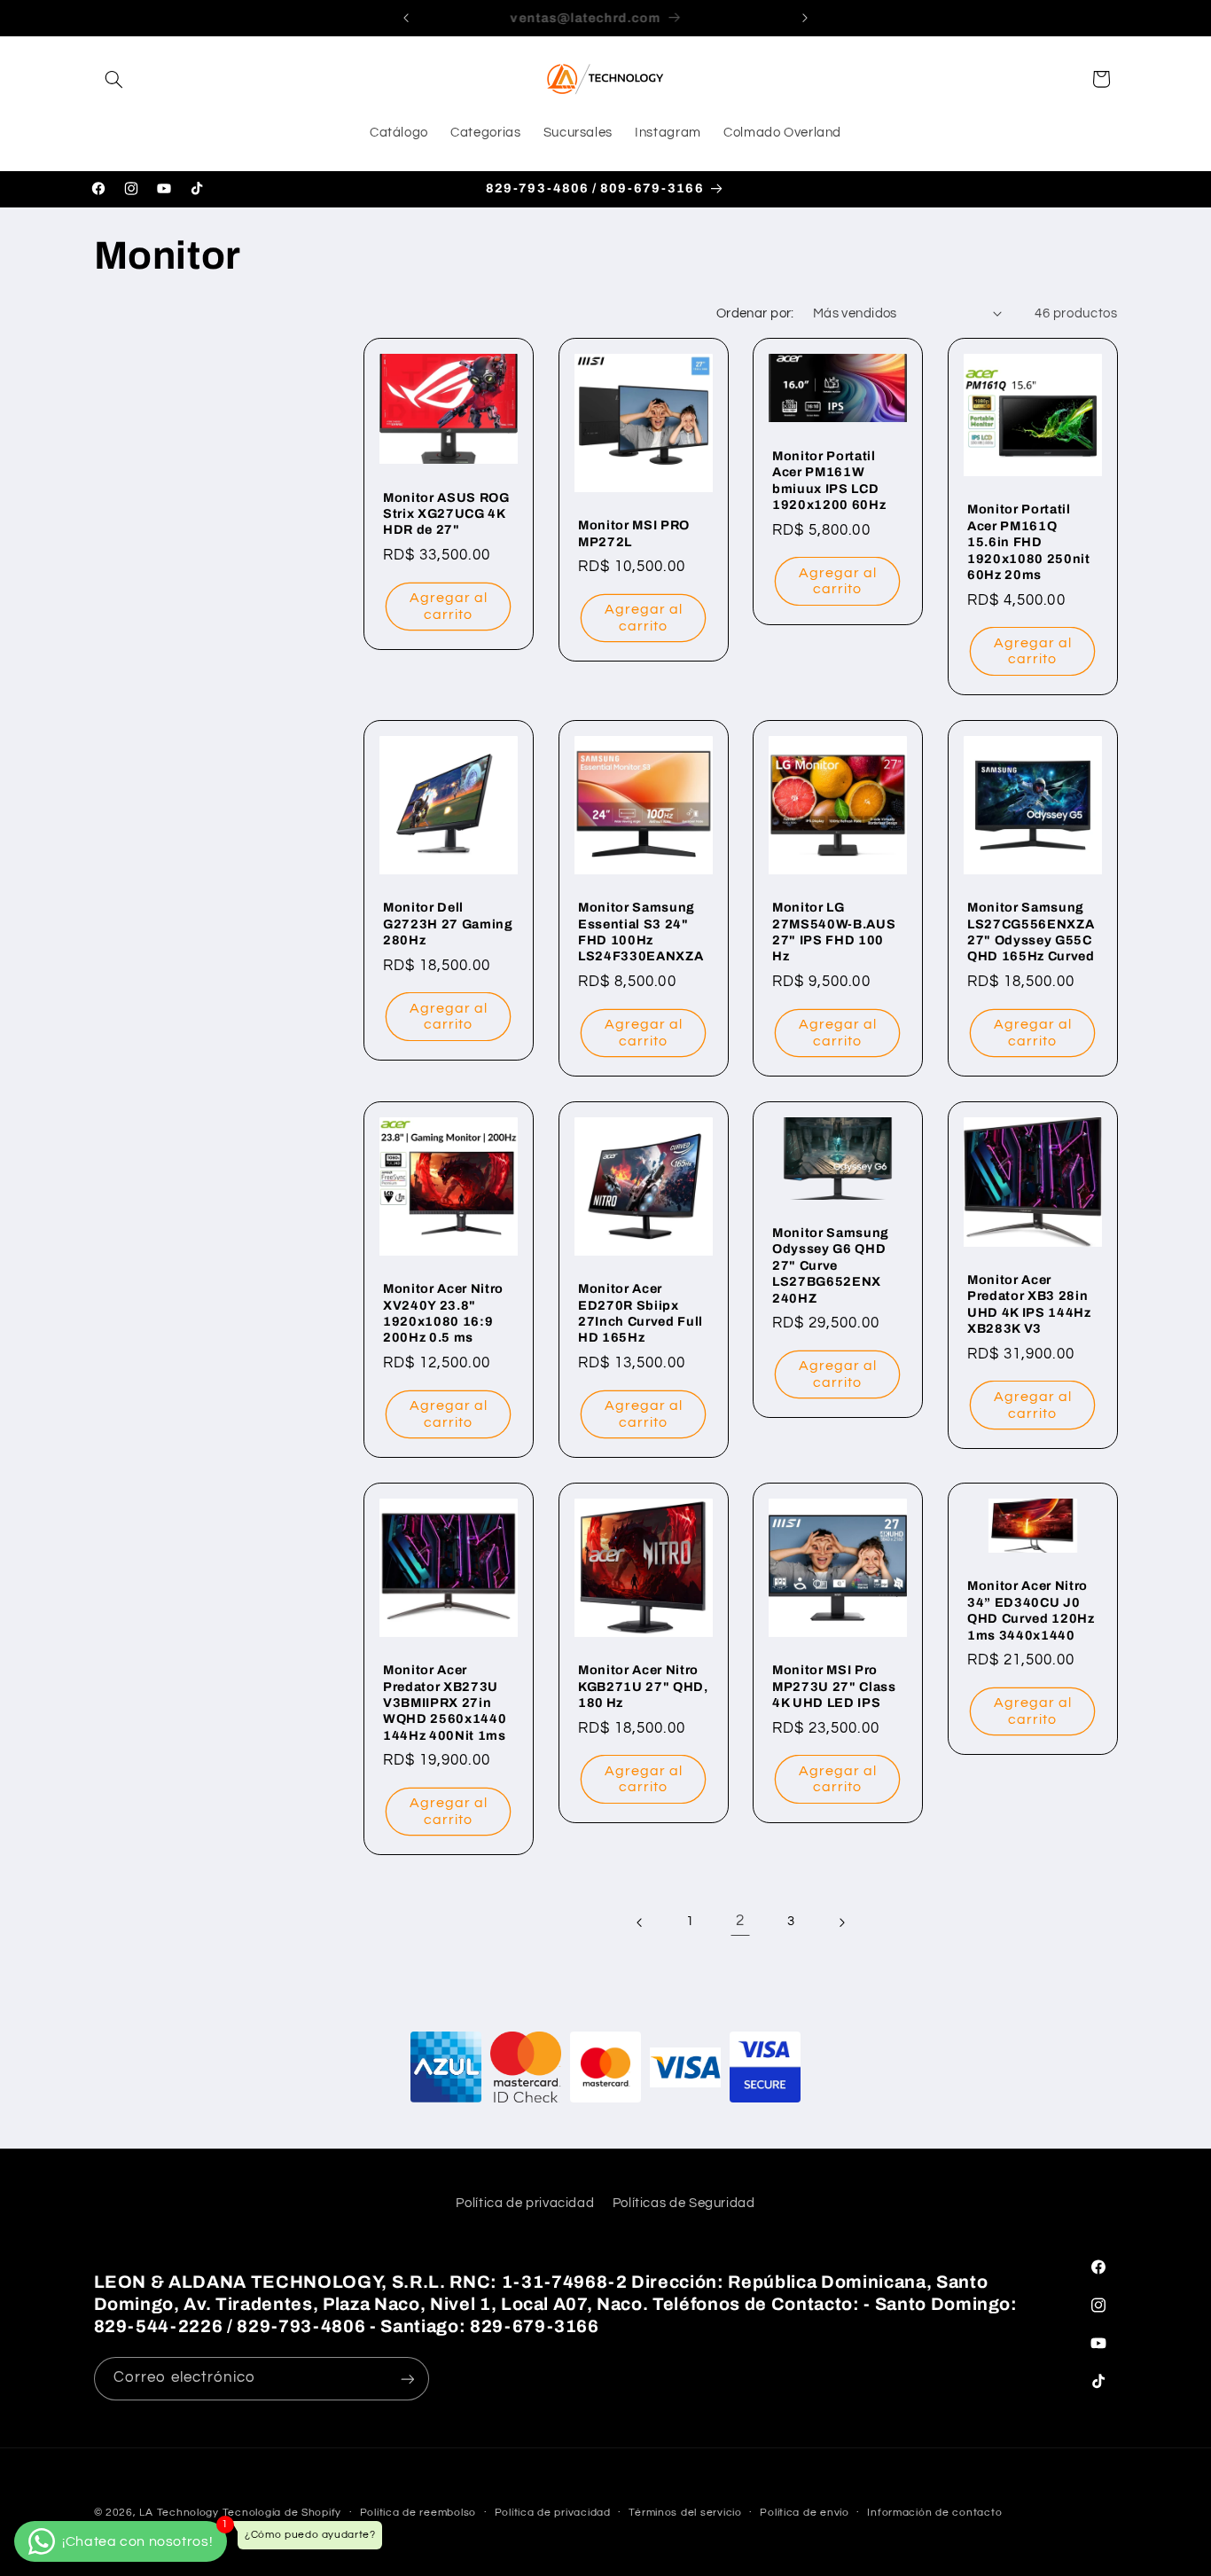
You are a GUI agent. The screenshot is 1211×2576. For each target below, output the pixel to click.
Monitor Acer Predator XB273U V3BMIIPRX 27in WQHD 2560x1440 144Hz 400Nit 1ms (445, 1703)
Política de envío (805, 2513)
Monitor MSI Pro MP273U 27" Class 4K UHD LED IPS (834, 1686)
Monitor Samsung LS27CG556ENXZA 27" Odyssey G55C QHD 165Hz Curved (1031, 932)
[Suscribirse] (407, 2379)
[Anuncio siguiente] (805, 18)
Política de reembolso (418, 2513)
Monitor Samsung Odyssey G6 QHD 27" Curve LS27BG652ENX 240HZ (831, 1265)
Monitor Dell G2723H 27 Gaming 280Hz (448, 924)
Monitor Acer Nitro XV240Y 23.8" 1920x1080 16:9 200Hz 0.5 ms (443, 1313)
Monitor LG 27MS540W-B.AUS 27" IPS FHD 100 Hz (834, 932)
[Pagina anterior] (640, 1922)
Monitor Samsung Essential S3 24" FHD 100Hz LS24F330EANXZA (641, 932)
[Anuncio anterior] (406, 18)
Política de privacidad (525, 2204)
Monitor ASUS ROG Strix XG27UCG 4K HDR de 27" (446, 514)
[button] (114, 79)
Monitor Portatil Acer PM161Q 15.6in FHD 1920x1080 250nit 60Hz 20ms (1029, 543)
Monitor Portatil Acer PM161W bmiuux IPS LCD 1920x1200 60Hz (829, 480)
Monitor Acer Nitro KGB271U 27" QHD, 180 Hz (643, 1686)
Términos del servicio (685, 2513)
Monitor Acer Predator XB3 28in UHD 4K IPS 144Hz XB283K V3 (1029, 1304)
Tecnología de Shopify (282, 2513)
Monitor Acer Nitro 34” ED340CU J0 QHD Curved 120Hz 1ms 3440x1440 (1031, 1610)
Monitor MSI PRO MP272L (634, 533)
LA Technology (179, 2513)
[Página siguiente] (841, 1922)
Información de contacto (934, 2513)
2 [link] (740, 1922)
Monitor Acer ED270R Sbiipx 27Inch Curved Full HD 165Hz (641, 1313)
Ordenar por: (755, 313)
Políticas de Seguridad (684, 2204)
